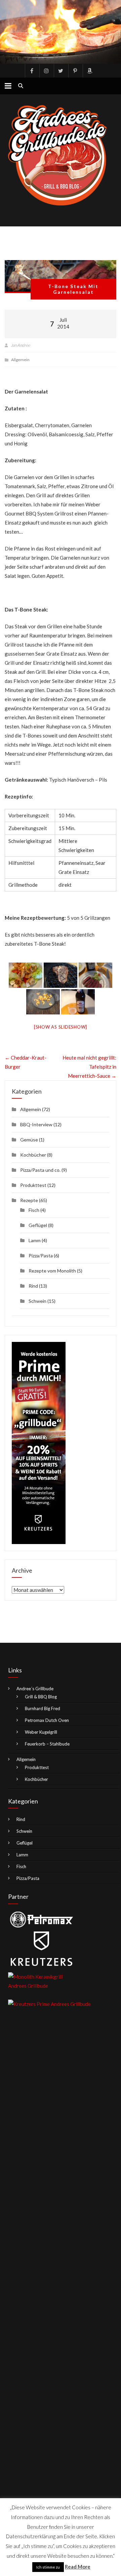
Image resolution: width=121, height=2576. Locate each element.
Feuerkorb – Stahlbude (47, 1744)
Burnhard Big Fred (43, 1708)
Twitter (61, 71)
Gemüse (29, 1140)
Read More (78, 2567)
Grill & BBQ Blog (41, 1697)
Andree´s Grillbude (35, 1689)
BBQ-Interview (36, 1124)
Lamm (35, 1240)
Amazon (89, 71)
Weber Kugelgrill (41, 1732)
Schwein (37, 1301)
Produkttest (33, 1185)
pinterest (75, 71)
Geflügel (38, 1225)
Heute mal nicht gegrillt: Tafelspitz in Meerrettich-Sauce (89, 1067)
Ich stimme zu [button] (48, 2567)
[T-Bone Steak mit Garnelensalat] (60, 277)
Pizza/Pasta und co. (40, 1170)
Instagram (46, 71)
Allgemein (20, 360)
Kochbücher (33, 1155)
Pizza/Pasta (41, 1255)
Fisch (34, 1210)
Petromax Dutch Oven (47, 1720)
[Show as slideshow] (61, 1027)
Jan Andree (20, 345)
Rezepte (29, 1200)
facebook (32, 71)
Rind (33, 1286)
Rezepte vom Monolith (52, 1271)
